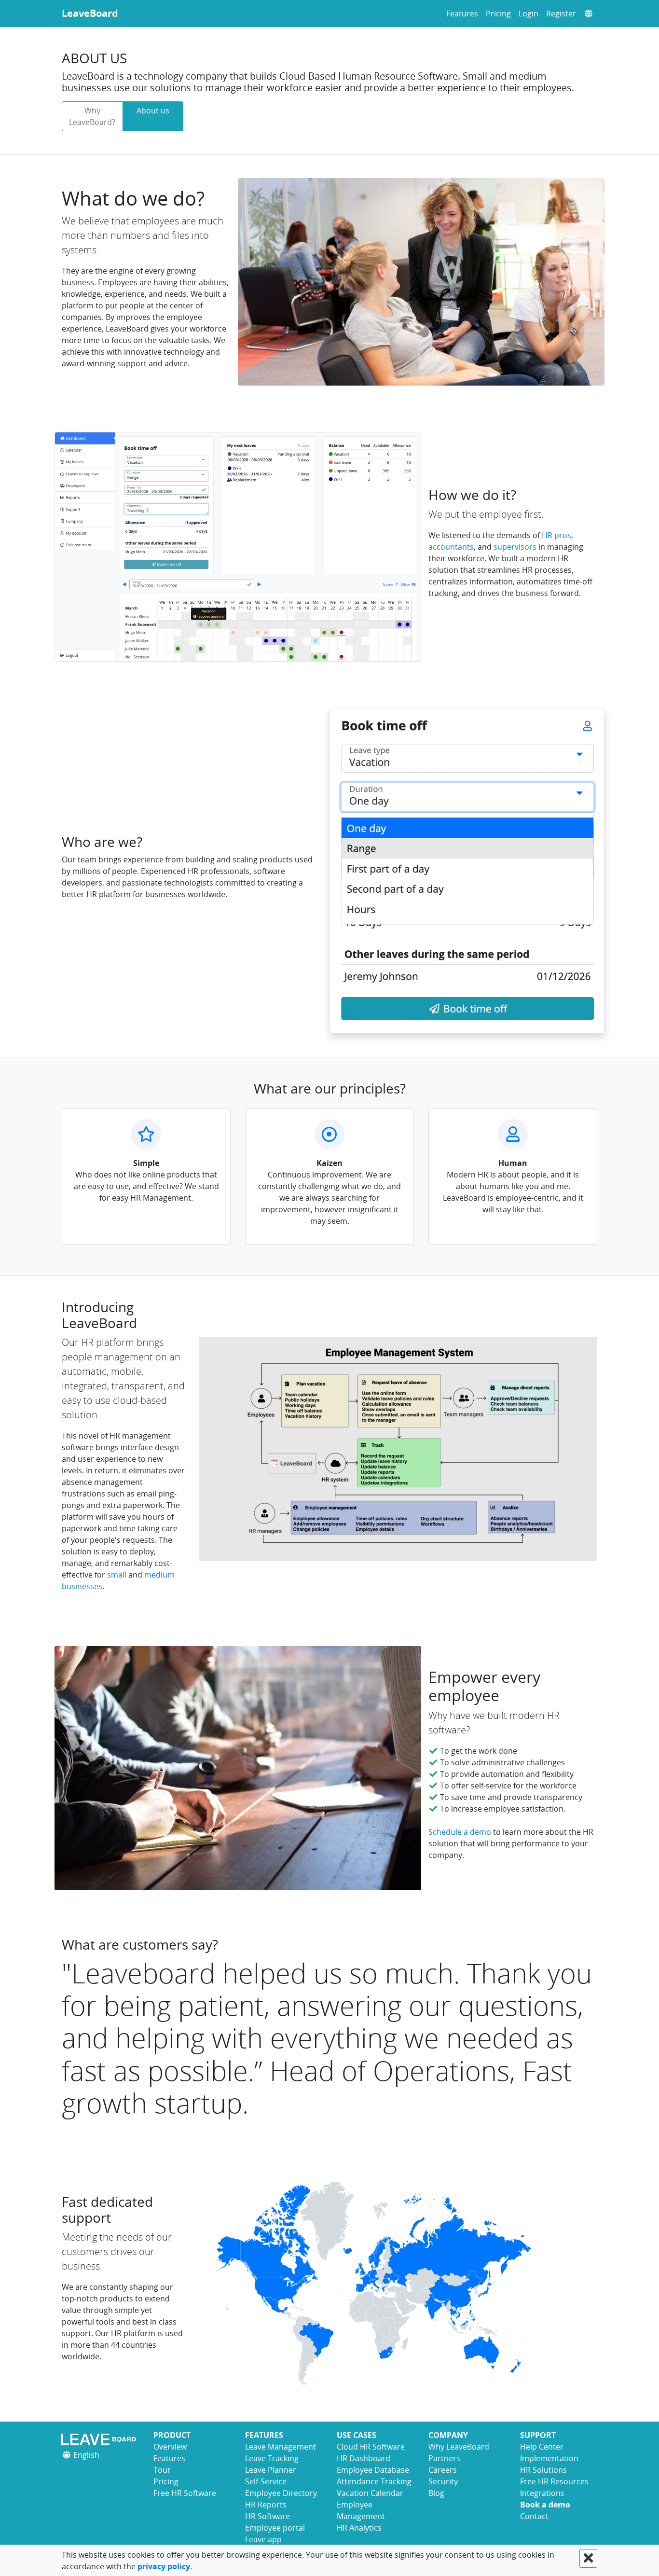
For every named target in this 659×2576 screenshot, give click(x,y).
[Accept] (588, 2558)
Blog (436, 2493)
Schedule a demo (460, 1832)
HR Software (268, 2516)
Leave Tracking (272, 2458)
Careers (443, 2470)
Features (462, 14)
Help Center (542, 2447)
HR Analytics (359, 2528)
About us (153, 111)
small (117, 1575)
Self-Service (266, 2481)
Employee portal (275, 2528)
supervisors (515, 547)
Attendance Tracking (374, 2481)
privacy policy (164, 2566)
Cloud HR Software (371, 2447)
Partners (444, 2458)
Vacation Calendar (370, 2493)
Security (443, 2481)
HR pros (556, 535)
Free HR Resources (554, 2481)
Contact (534, 2516)
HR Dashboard (364, 2458)
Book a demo (545, 2505)
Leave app (263, 2539)
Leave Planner (271, 2470)
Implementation (549, 2458)
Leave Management (281, 2447)
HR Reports (266, 2505)
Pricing (498, 14)
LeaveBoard (90, 13)
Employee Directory (281, 2493)
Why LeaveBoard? (92, 116)
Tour (162, 2470)
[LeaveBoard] (100, 2439)
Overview (170, 2447)
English (85, 2455)
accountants (451, 547)
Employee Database (373, 2470)
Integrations (542, 2493)
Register (561, 14)
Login (529, 14)
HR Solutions (543, 2470)
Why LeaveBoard (459, 2447)
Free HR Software (185, 2493)
